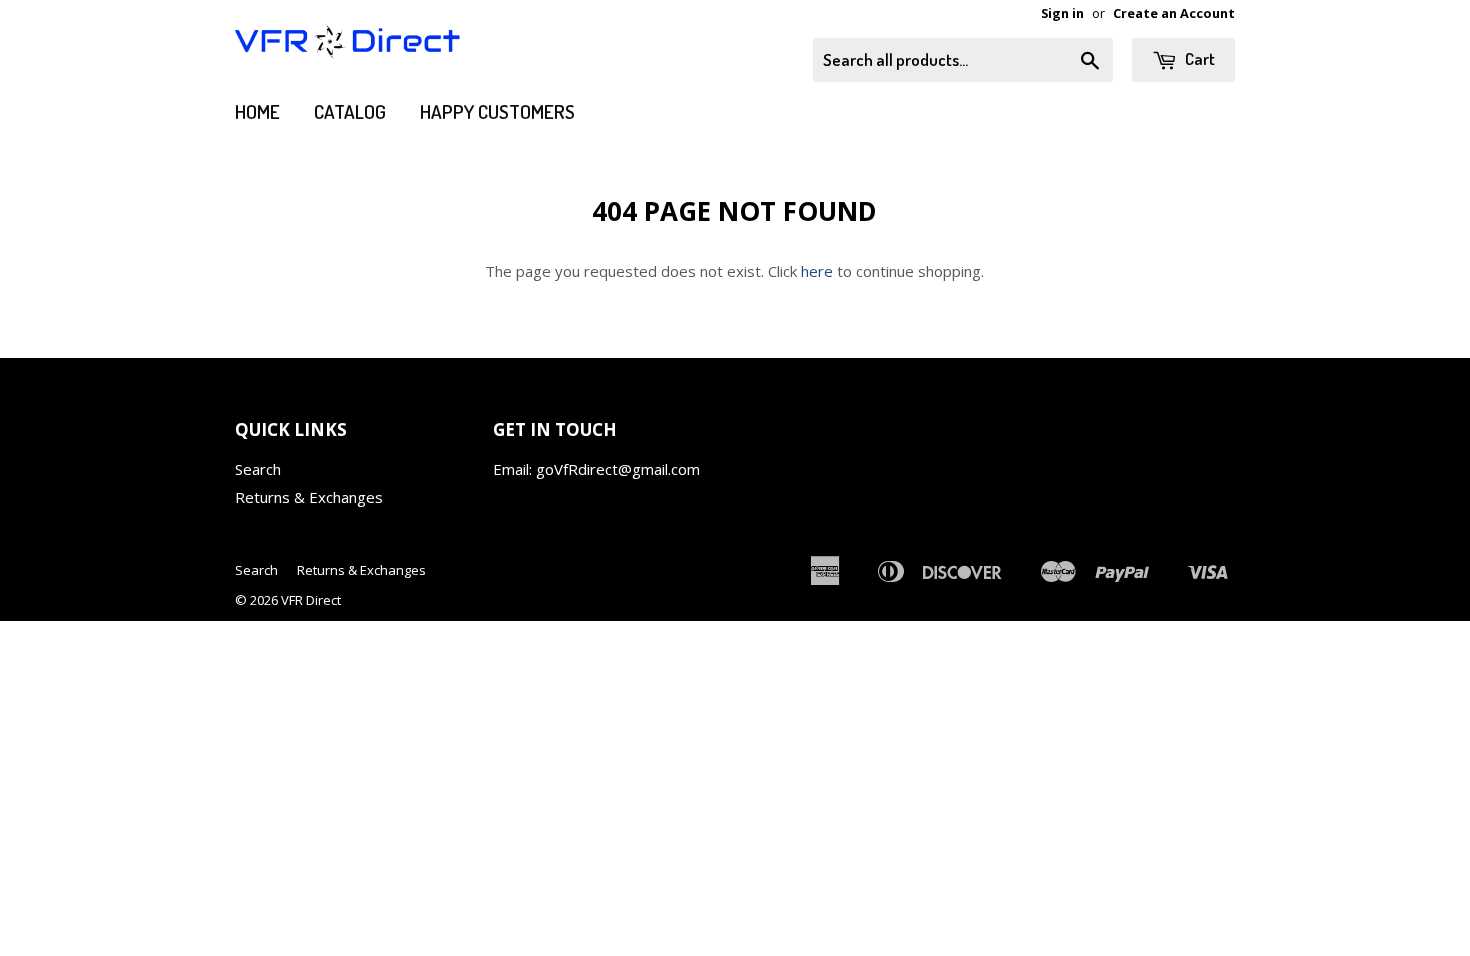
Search (258, 469)
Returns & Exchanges (309, 497)
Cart (1198, 58)
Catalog (350, 111)
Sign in (1062, 13)
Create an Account (1174, 13)
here (817, 271)
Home (257, 111)
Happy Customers (497, 111)
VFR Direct (311, 600)
